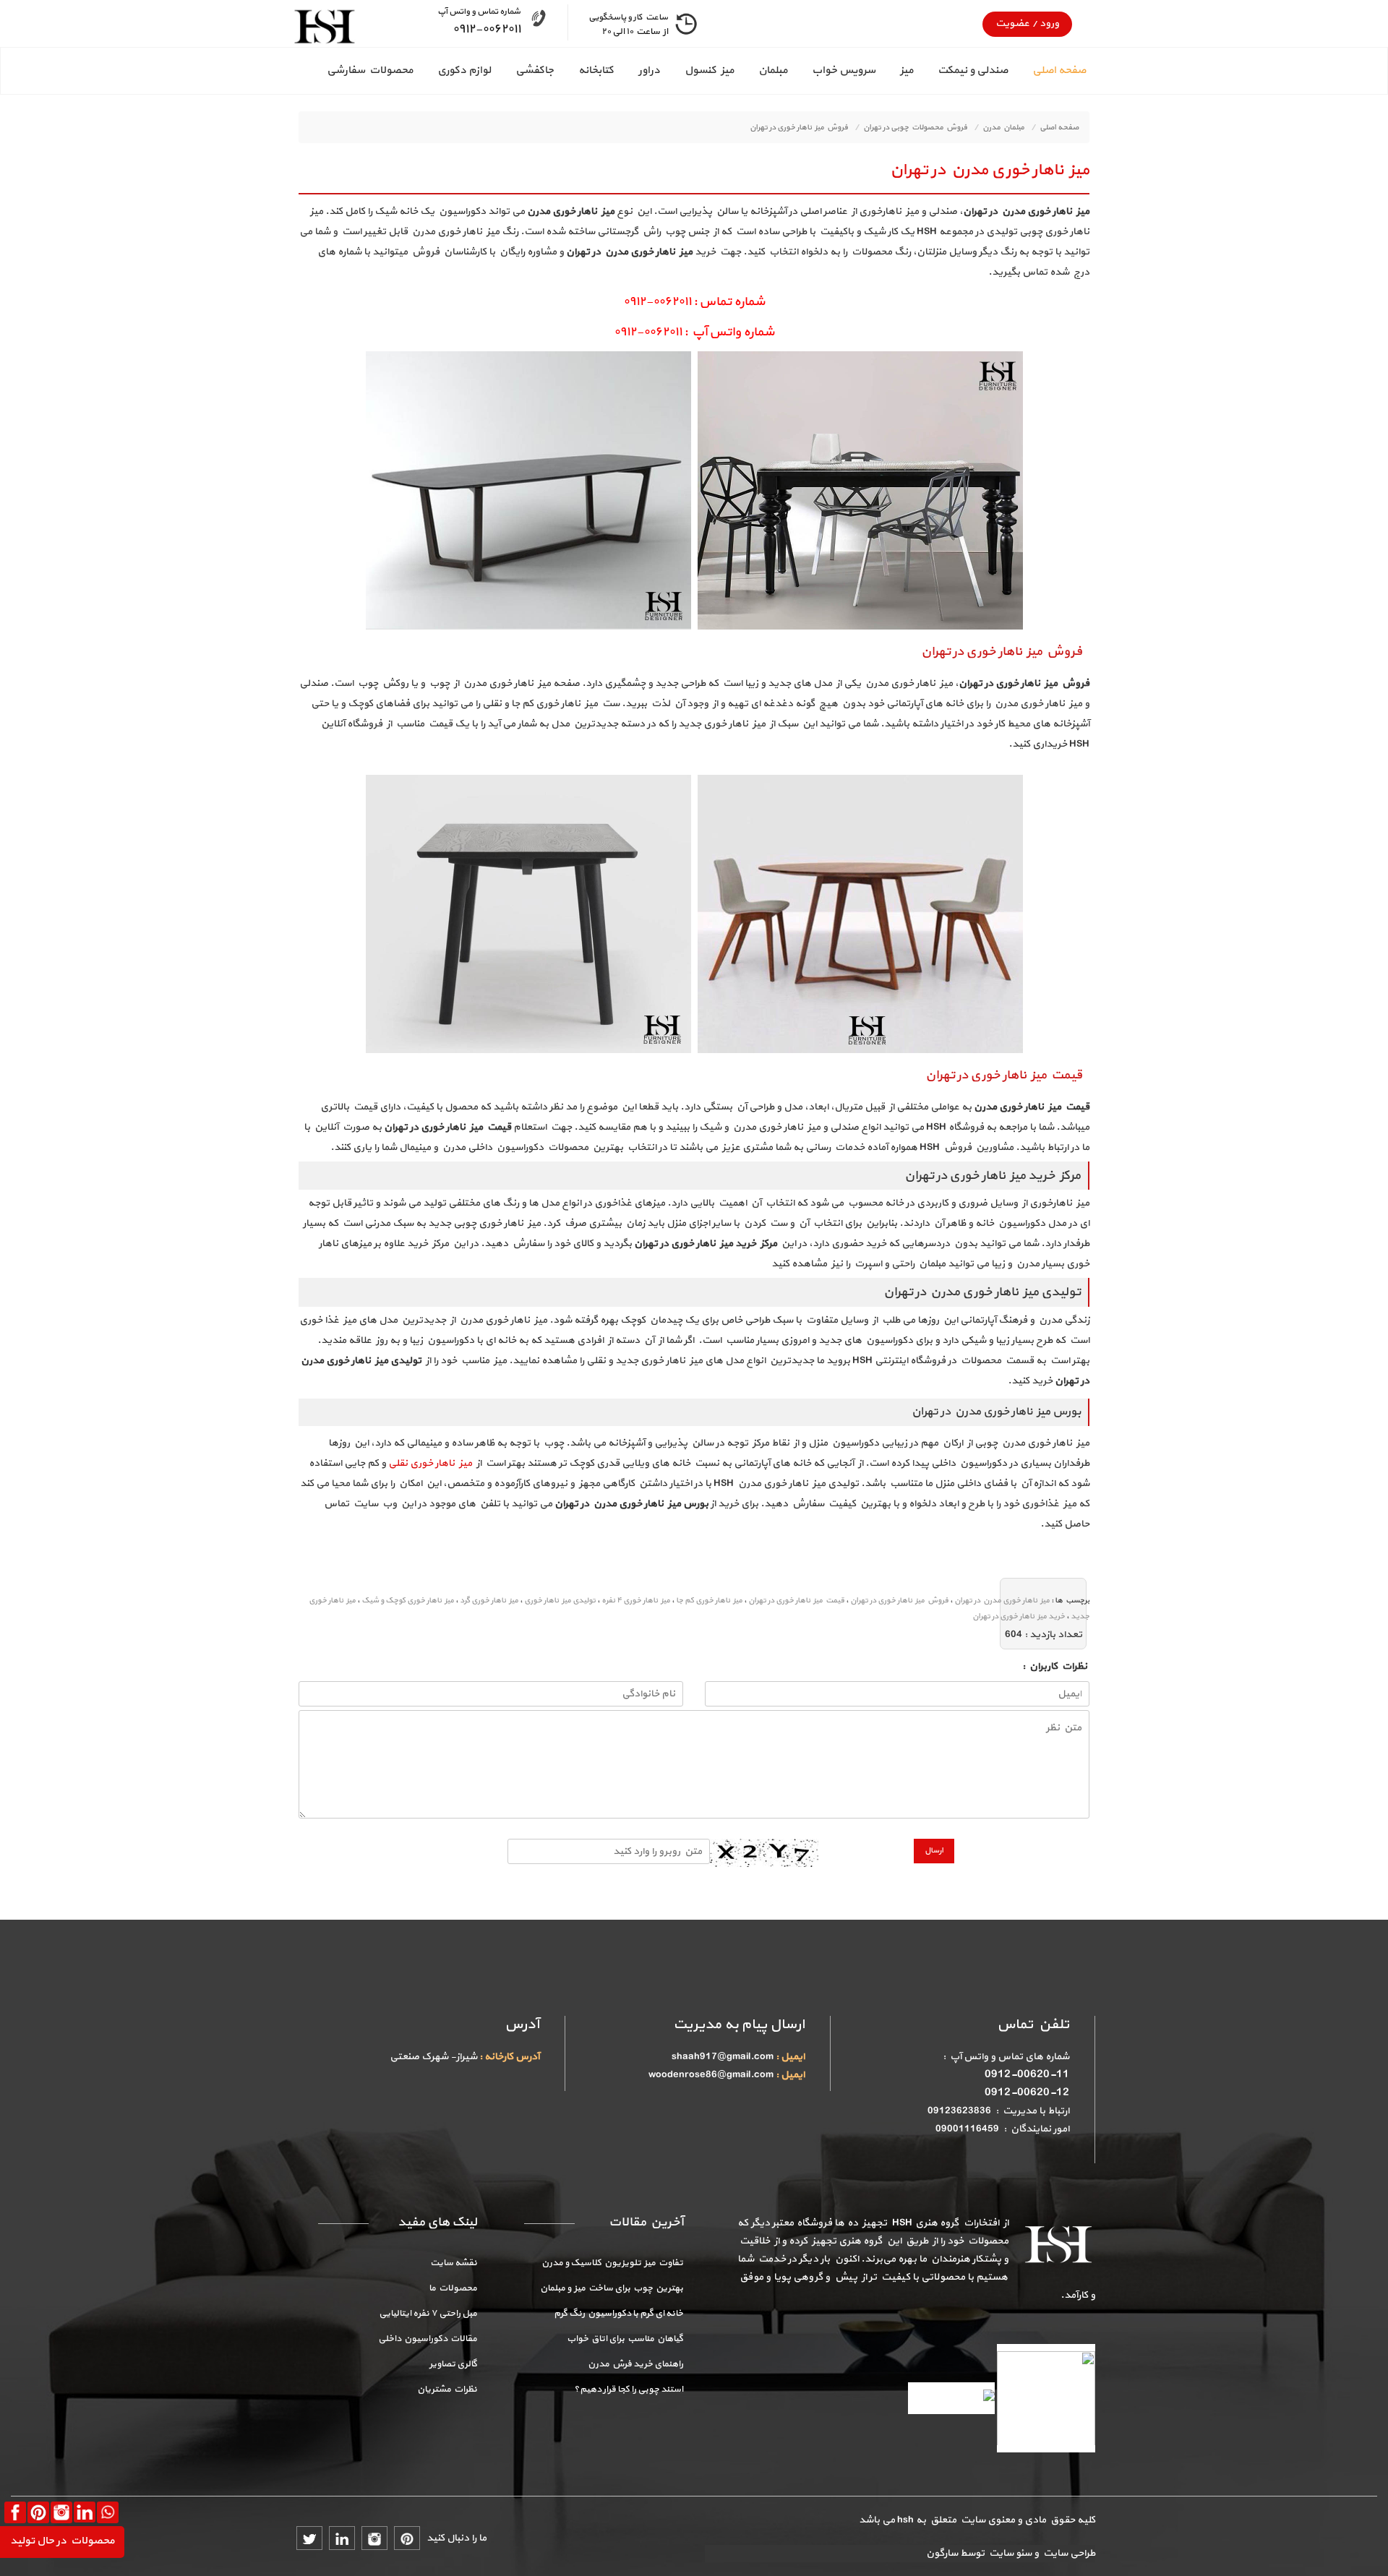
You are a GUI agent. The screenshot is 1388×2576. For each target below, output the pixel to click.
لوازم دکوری (464, 70)
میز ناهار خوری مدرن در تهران (990, 170)
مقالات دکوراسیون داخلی (428, 2339)
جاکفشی (535, 70)
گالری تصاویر (453, 2364)
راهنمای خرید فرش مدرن (635, 2364)
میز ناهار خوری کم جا (709, 1601)
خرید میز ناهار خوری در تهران (1019, 1617)
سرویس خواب (844, 70)
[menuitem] (1047, 71)
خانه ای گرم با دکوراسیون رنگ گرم (618, 2314)
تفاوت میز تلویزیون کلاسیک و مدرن (612, 2263)
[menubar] (694, 71)
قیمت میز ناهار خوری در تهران (796, 1601)
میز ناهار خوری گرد (489, 1601)
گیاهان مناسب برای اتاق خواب (625, 2339)
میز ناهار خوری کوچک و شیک (408, 1601)
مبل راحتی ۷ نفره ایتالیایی (428, 2314)
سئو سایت (1009, 2553)
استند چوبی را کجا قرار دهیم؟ (629, 2390)
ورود (1048, 23)
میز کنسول (709, 70)
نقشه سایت (454, 2263)
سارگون (943, 2553)
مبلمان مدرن (1003, 128)
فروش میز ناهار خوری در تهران (799, 128)
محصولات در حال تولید (62, 2541)
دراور (649, 70)
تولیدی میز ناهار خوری (560, 1601)
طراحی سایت (1067, 2553)
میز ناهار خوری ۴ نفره (636, 1601)
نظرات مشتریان (447, 2390)
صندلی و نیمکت (973, 70)
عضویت (1012, 23)
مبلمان (773, 70)
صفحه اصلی (1059, 70)
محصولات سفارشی (370, 70)
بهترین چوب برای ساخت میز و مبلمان (612, 2288)
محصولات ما (453, 2288)
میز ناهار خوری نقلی (430, 1463)
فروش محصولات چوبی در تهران (915, 128)
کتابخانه (596, 70)
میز (907, 70)
